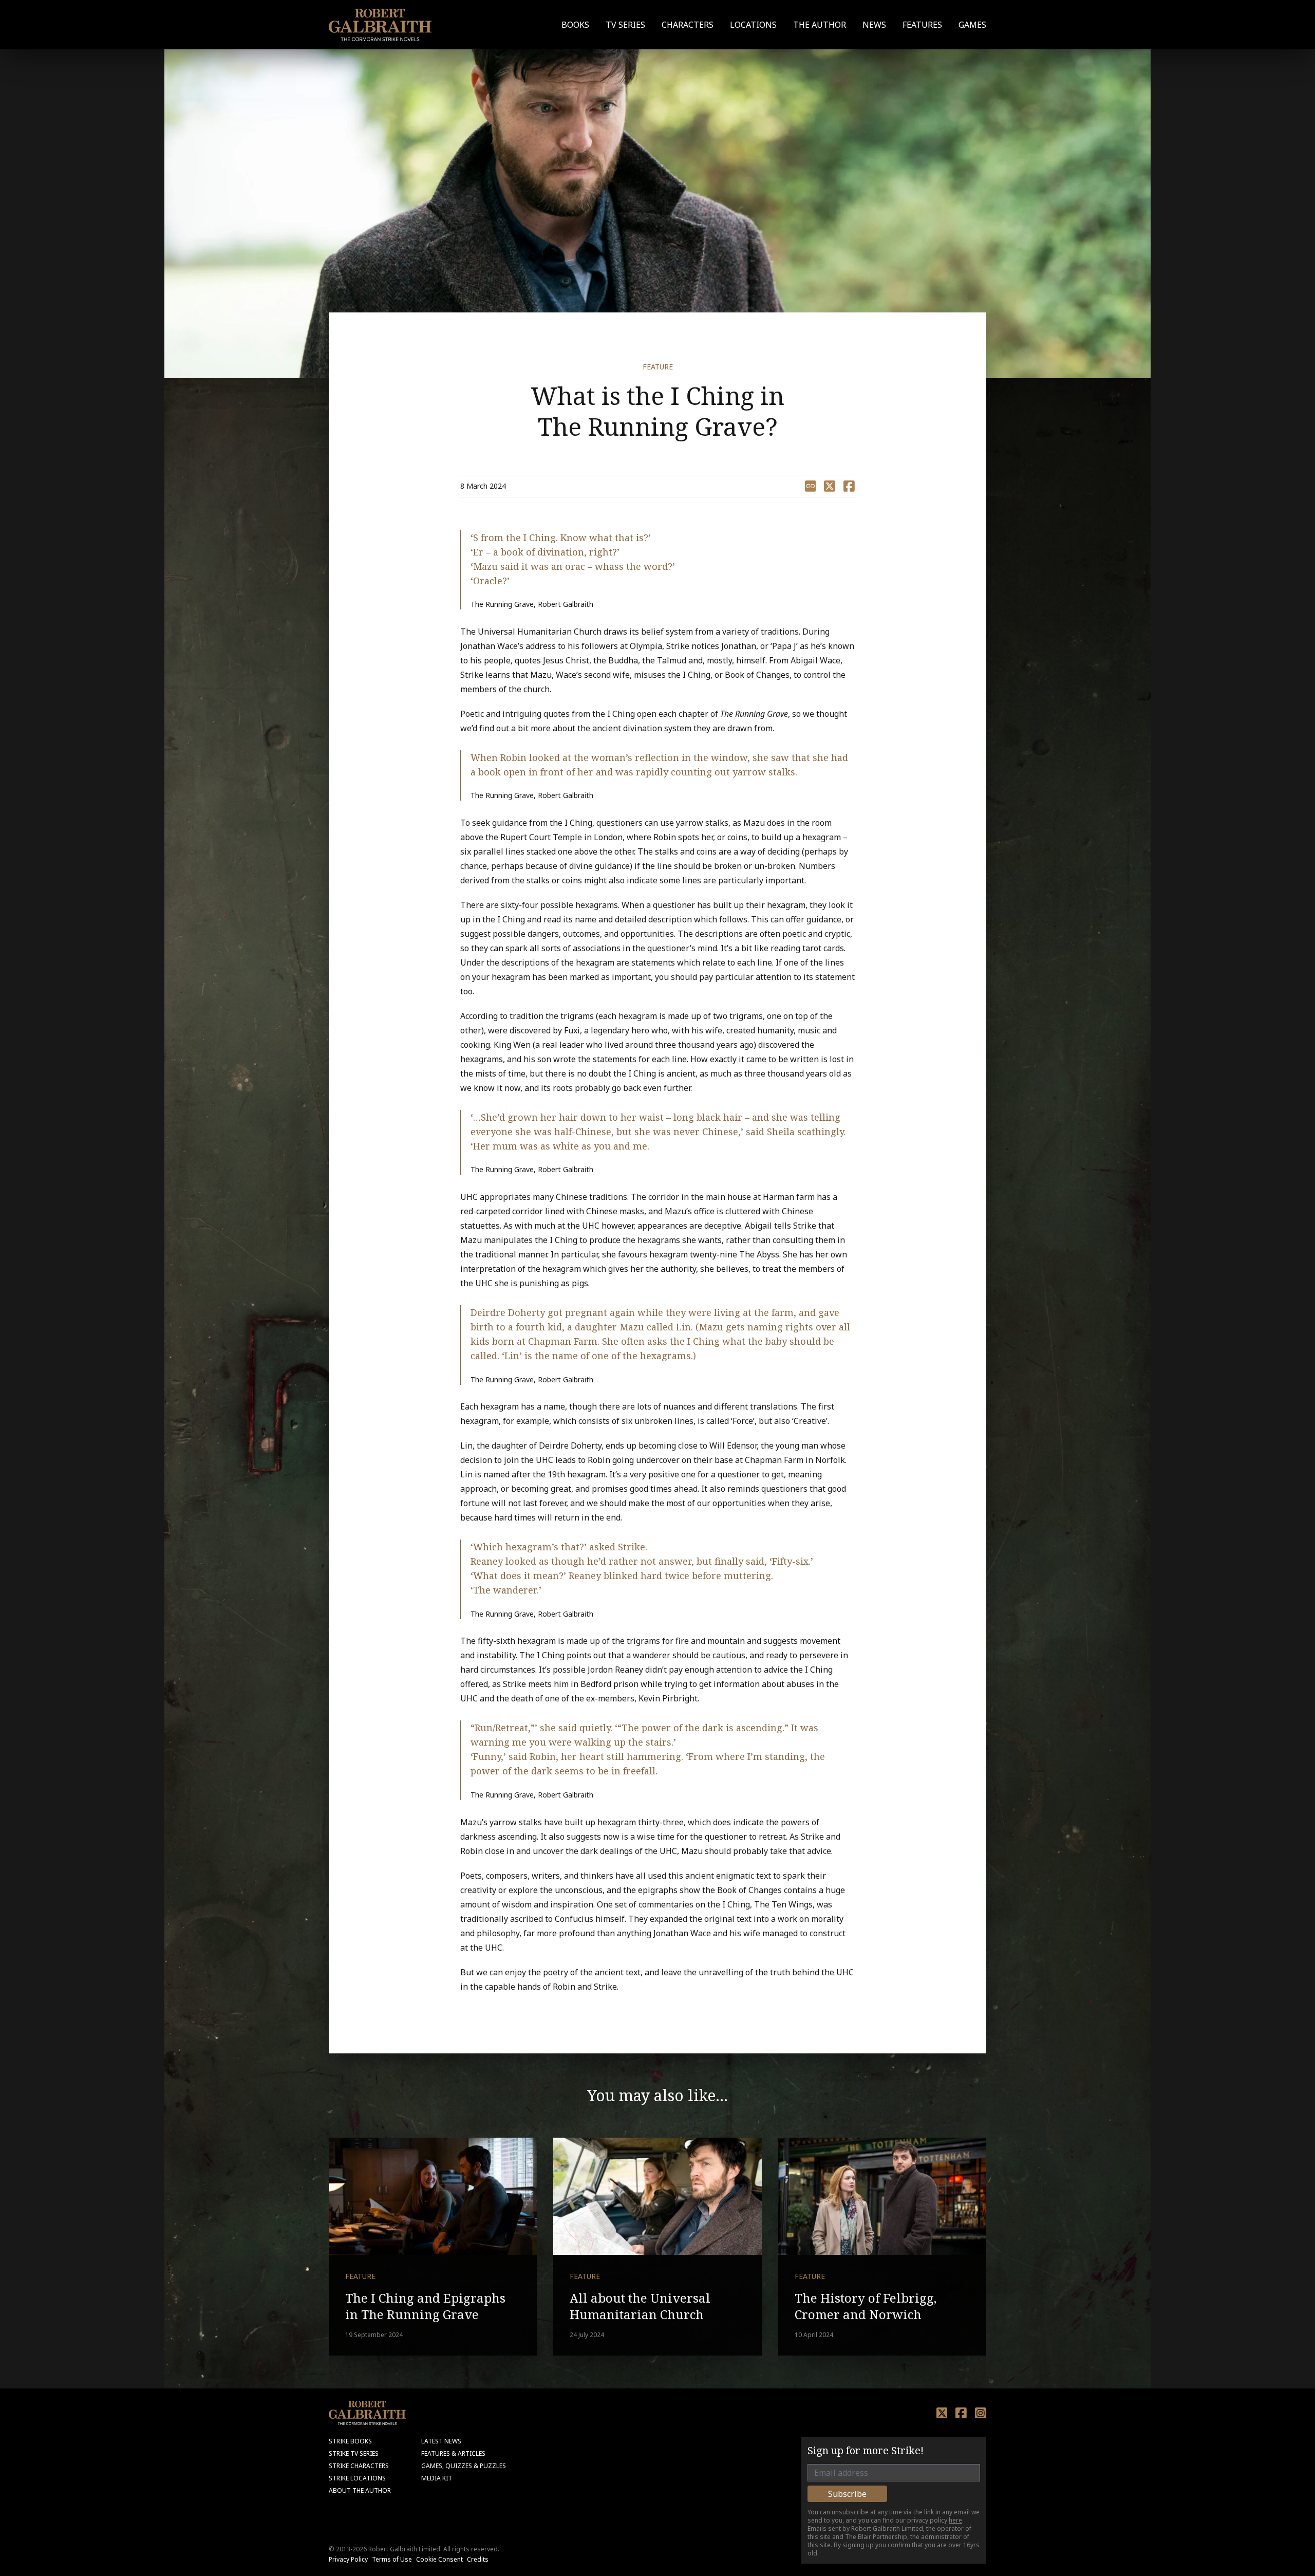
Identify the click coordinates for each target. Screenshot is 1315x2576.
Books (575, 25)
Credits (478, 2559)
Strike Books (350, 2441)
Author (820, 25)
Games (972, 25)
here (955, 2520)
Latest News (441, 2441)
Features (922, 25)
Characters (688, 25)
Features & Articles (453, 2453)
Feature (658, 367)
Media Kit (437, 2478)
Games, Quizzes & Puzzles (464, 2466)
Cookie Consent (439, 2559)
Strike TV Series (354, 2453)
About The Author (360, 2490)
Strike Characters (359, 2466)
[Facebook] (961, 2413)
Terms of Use (392, 2559)
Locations (753, 25)
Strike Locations (357, 2478)
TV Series (625, 25)
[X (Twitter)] (942, 2413)
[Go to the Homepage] (380, 25)
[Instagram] (981, 2413)
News (874, 25)
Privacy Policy (348, 2559)
